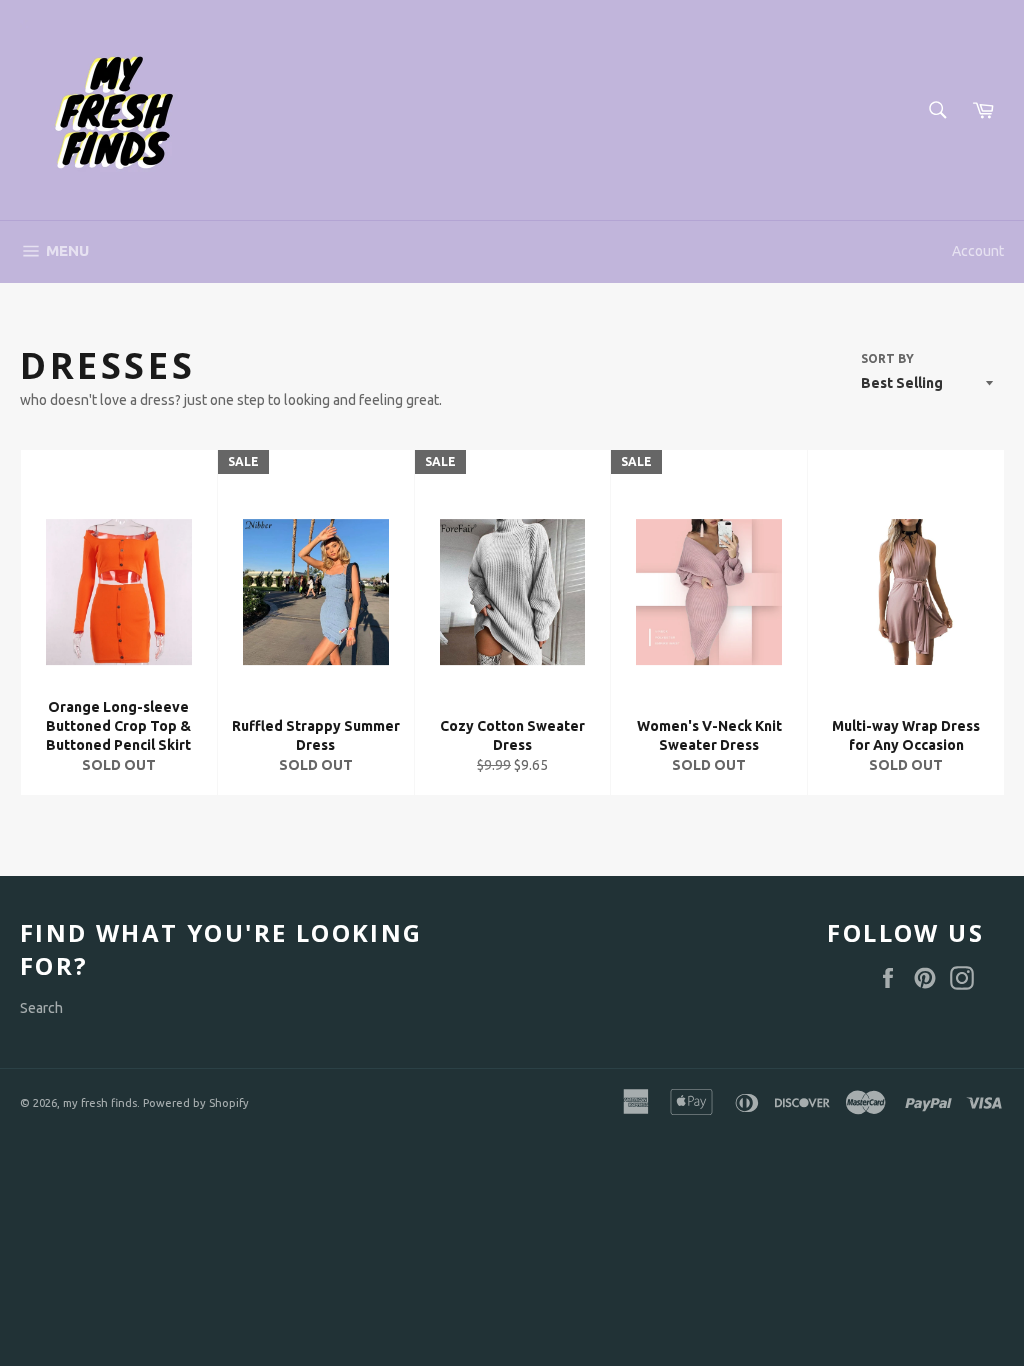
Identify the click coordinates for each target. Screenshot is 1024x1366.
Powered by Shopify (196, 1103)
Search (41, 1008)
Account (978, 251)
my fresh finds (100, 1103)
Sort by (887, 358)
